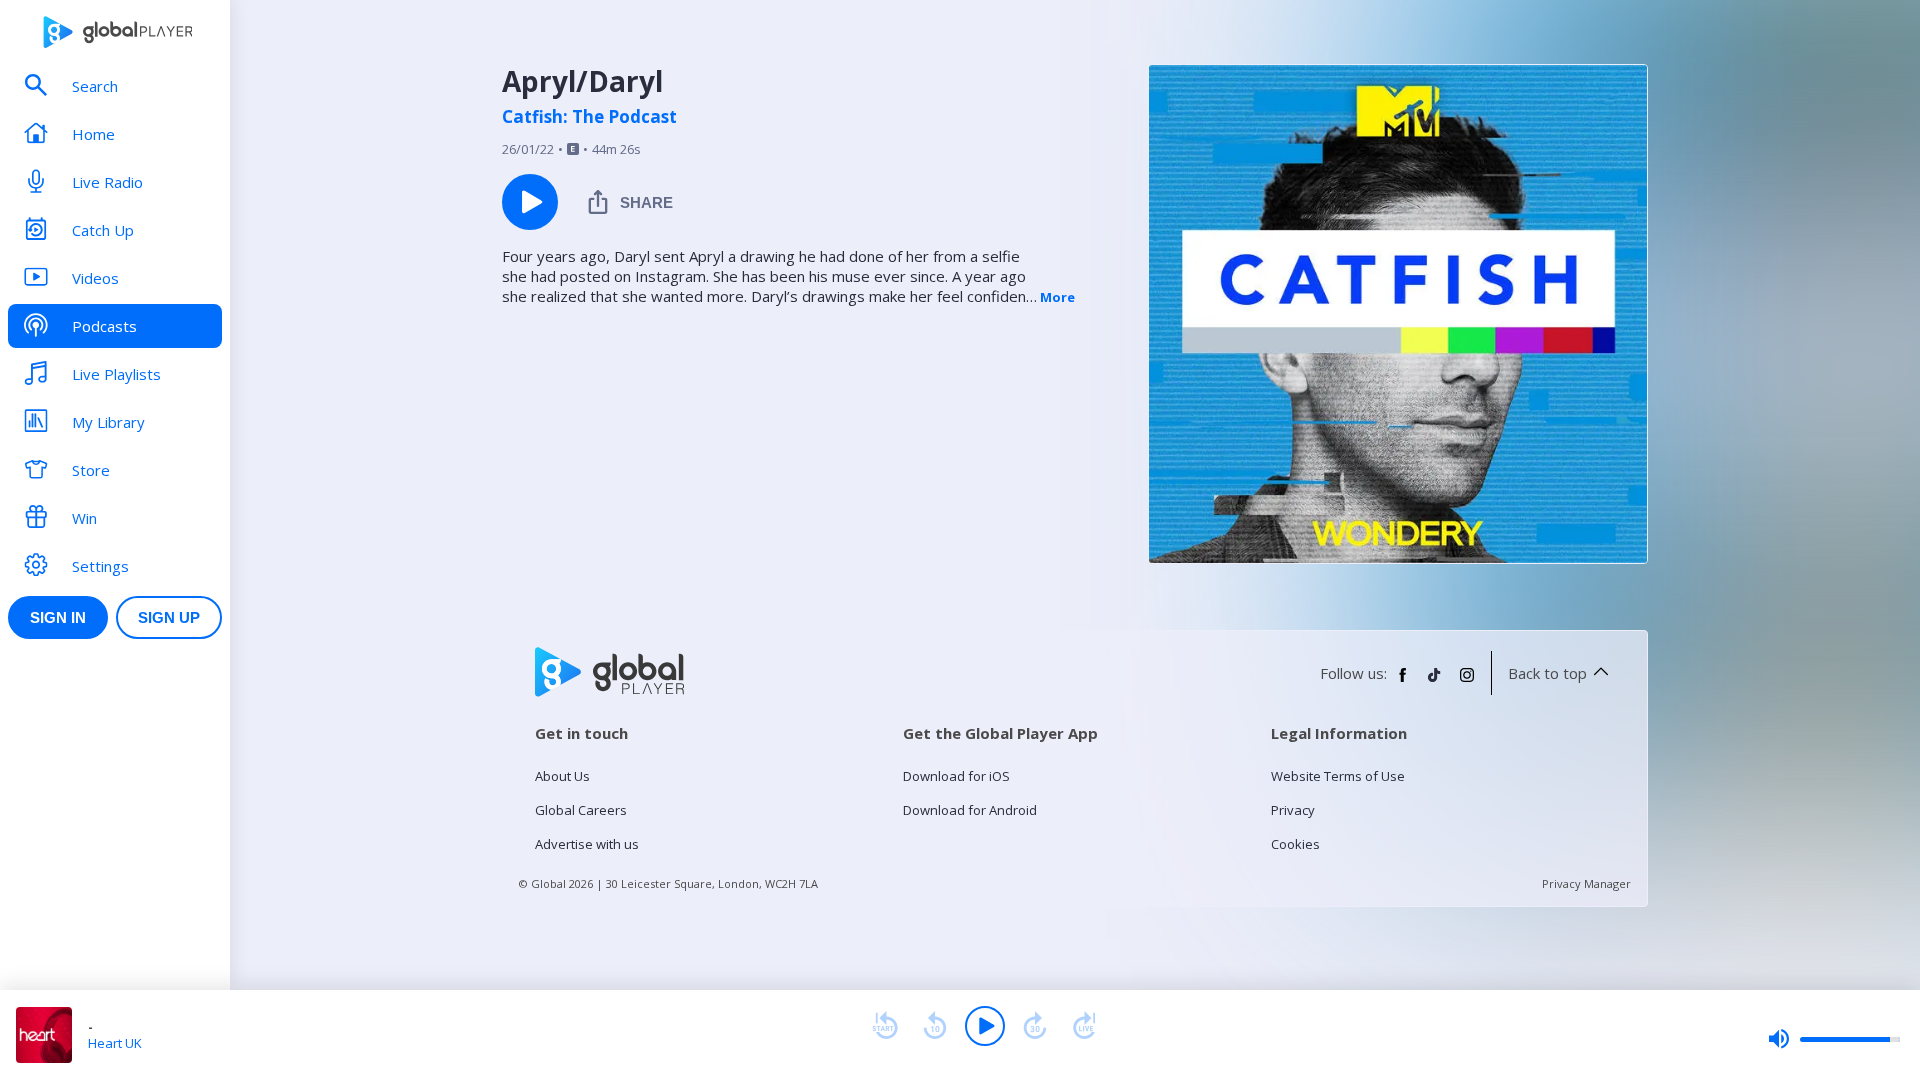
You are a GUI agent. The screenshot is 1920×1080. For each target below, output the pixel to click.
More (1057, 297)
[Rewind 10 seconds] (935, 1026)
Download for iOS (956, 776)
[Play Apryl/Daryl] (530, 202)
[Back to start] (885, 1026)
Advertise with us (587, 844)
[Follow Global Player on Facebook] (1403, 683)
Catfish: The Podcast (589, 117)
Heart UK (115, 1043)
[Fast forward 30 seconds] (1035, 1026)
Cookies (1295, 844)
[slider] (1834, 1039)
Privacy (1293, 810)
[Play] (985, 1026)
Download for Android (970, 810)
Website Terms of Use (1338, 776)
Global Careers (581, 810)
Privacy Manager (1586, 883)
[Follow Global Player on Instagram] (1467, 683)
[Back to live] (1085, 1026)
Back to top (1547, 673)
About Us (562, 776)
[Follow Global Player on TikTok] (1435, 683)
